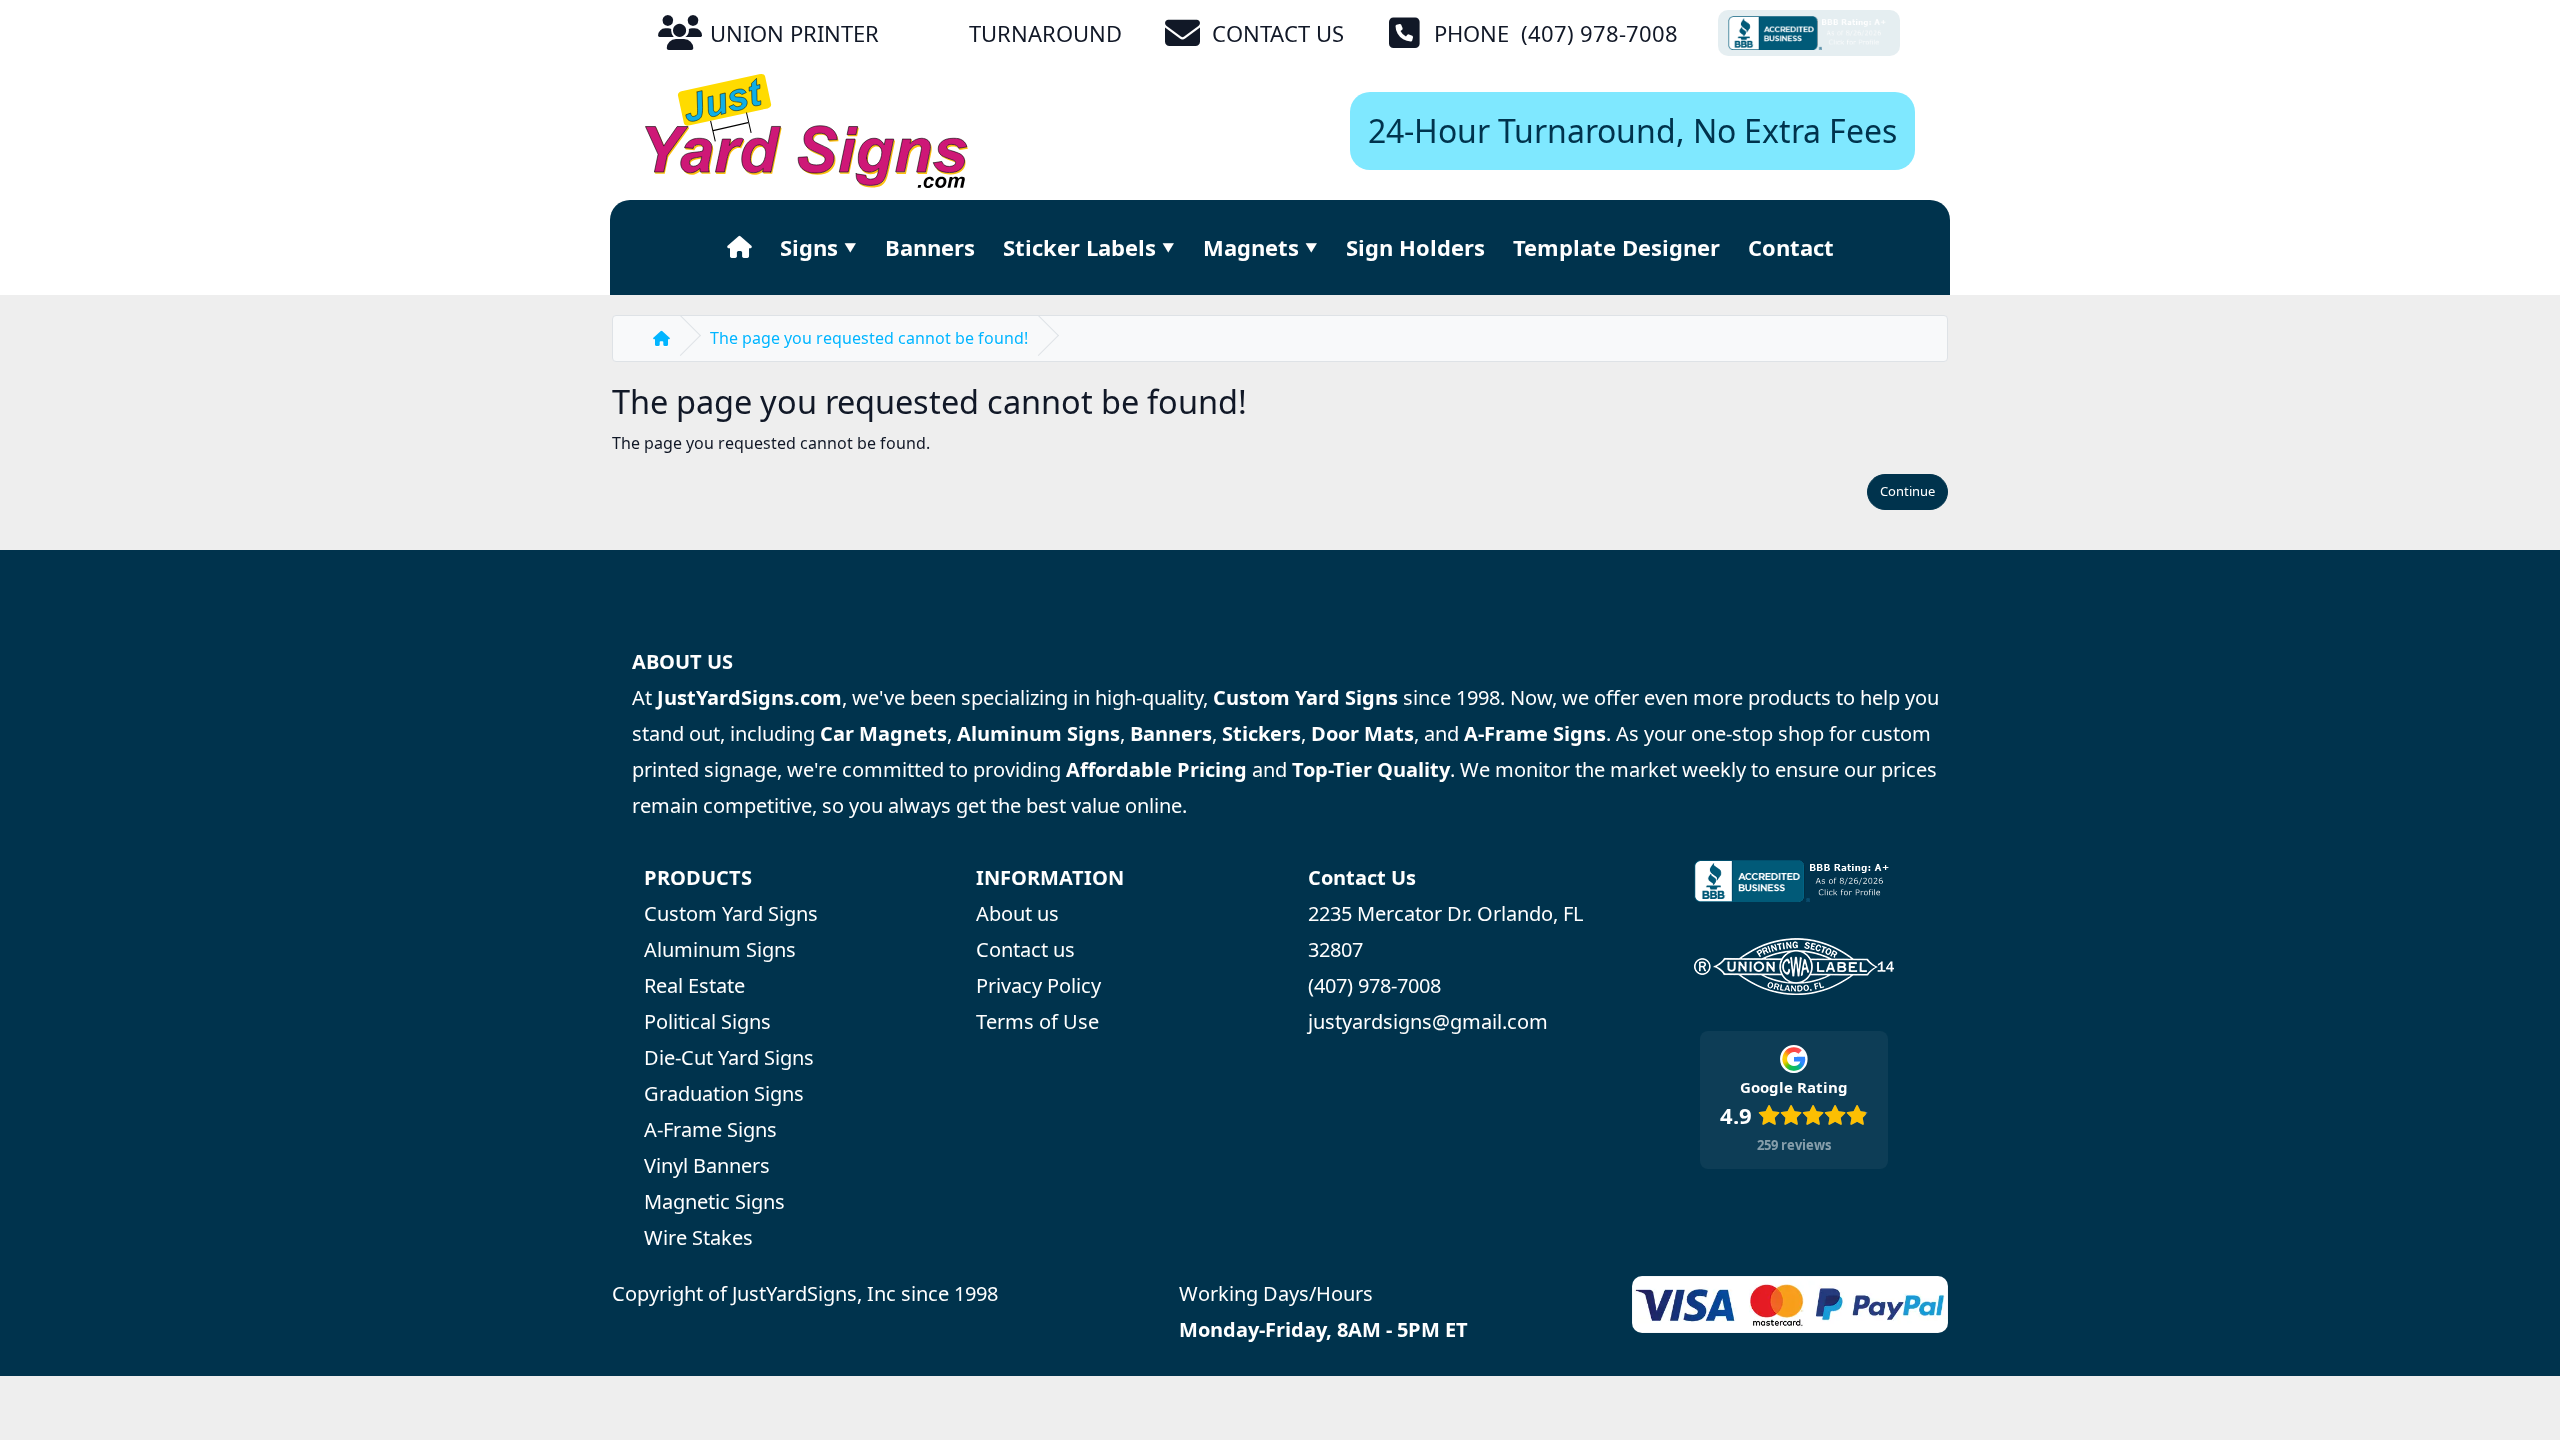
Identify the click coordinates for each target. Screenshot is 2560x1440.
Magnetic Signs (714, 1201)
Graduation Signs (724, 1093)
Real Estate (694, 985)
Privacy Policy (1038, 985)
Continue (1907, 491)
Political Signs (707, 1021)
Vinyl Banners (707, 1165)
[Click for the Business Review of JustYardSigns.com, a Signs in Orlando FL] (1809, 33)
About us (1017, 913)
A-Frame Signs (710, 1129)
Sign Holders (1415, 247)
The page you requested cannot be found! (869, 338)
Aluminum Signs (720, 949)
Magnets (1251, 247)
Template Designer (1616, 247)
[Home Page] (739, 247)
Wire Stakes (698, 1237)
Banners (930, 247)
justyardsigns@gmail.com (1428, 1021)
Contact (1791, 247)
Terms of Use (1037, 1021)
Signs (809, 247)
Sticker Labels (1079, 247)
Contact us (1025, 949)
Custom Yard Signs (731, 913)
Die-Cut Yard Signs (729, 1057)
